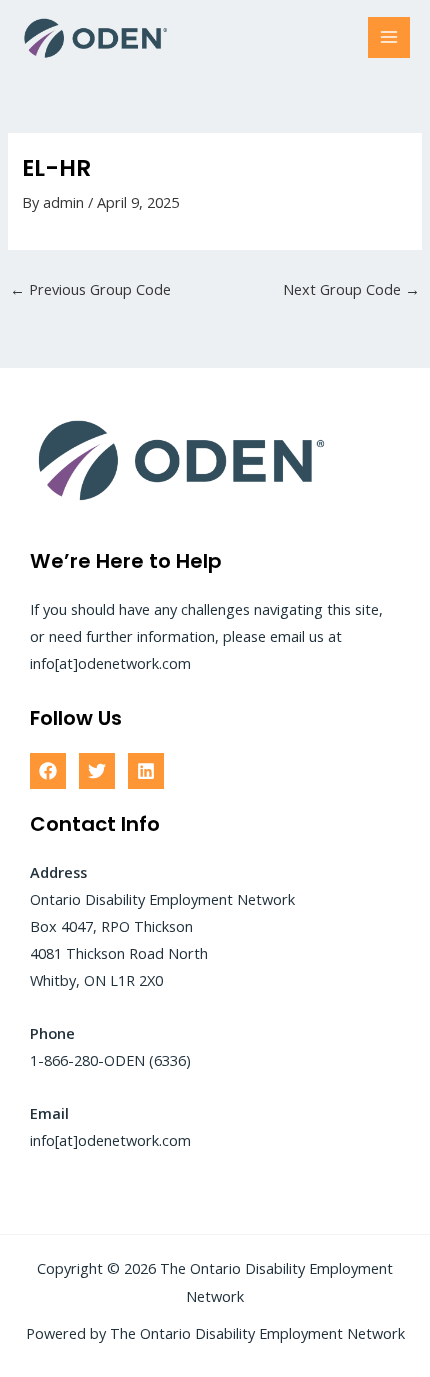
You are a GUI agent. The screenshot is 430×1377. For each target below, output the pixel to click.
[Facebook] (48, 771)
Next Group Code (351, 289)
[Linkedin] (146, 771)
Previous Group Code (90, 289)
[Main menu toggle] (389, 38)
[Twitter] (97, 771)
